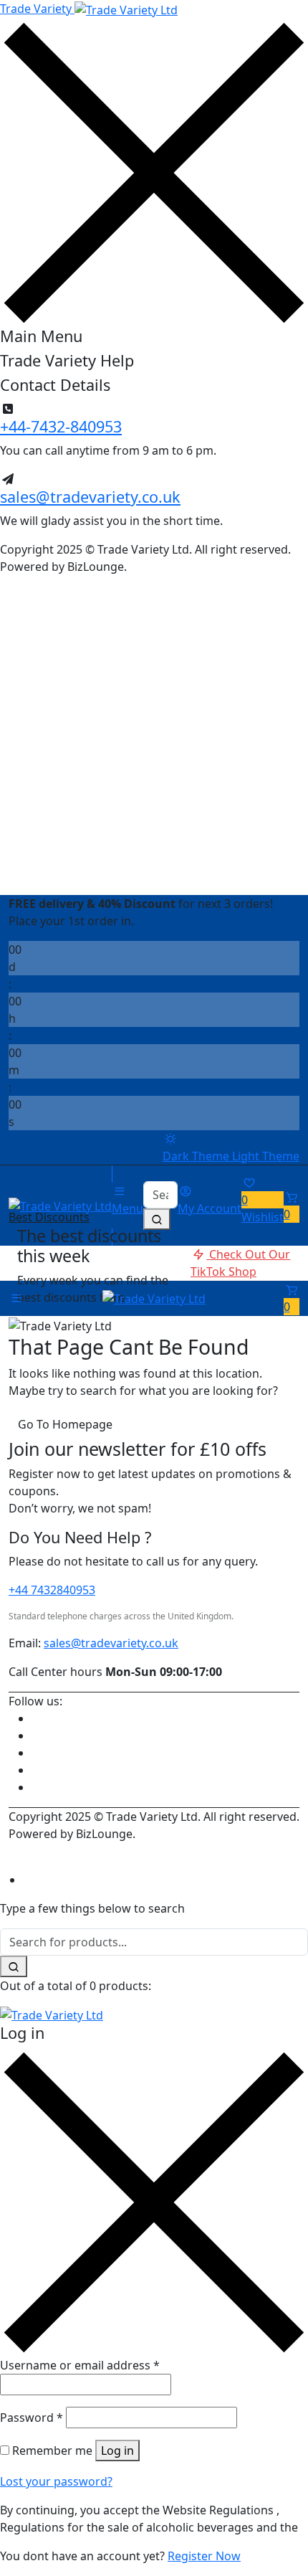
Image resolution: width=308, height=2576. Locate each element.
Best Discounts (49, 1217)
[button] (292, 1206)
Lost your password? (56, 2481)
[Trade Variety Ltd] (60, 1205)
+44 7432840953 (52, 1590)
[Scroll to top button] (285, 2511)
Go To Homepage (65, 1424)
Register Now (204, 2556)
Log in (117, 2450)
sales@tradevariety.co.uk (90, 497)
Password (32, 2418)
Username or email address (80, 2365)
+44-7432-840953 (61, 426)
